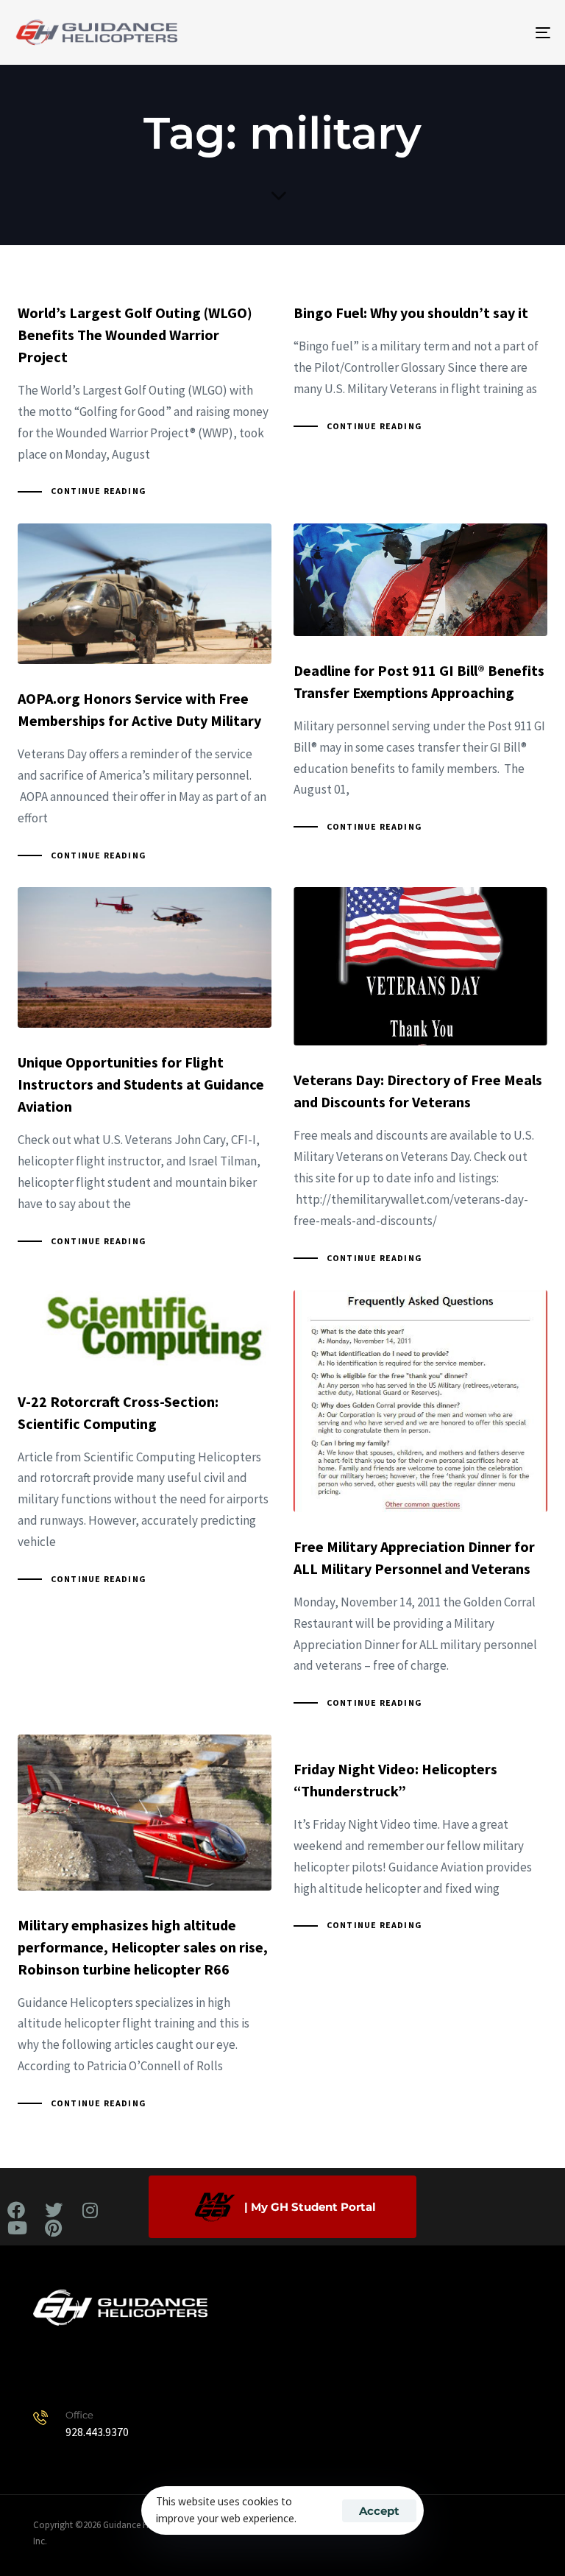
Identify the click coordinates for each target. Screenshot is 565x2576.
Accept (379, 2511)
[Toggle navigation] (461, 32)
